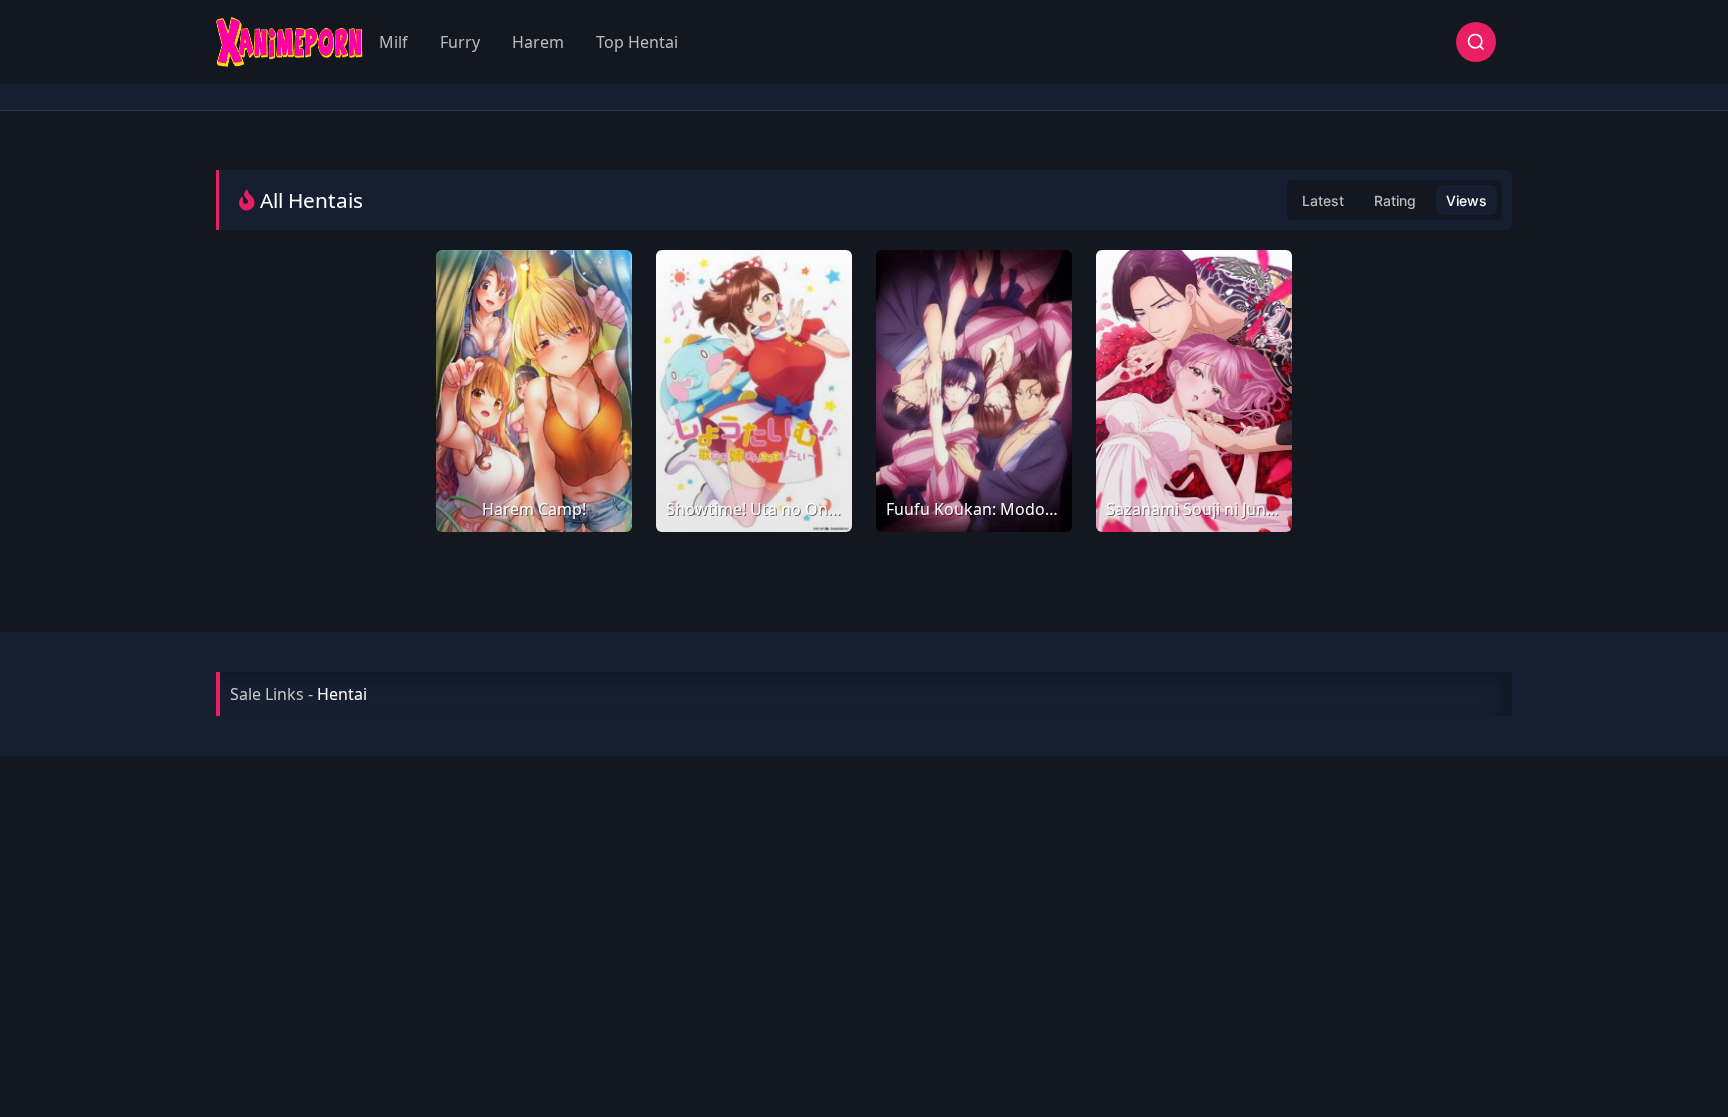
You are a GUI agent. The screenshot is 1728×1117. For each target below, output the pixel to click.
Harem (538, 42)
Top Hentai (637, 42)
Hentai (342, 694)
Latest (1323, 200)
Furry (460, 42)
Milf (393, 42)
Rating (1395, 200)
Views (1466, 200)
